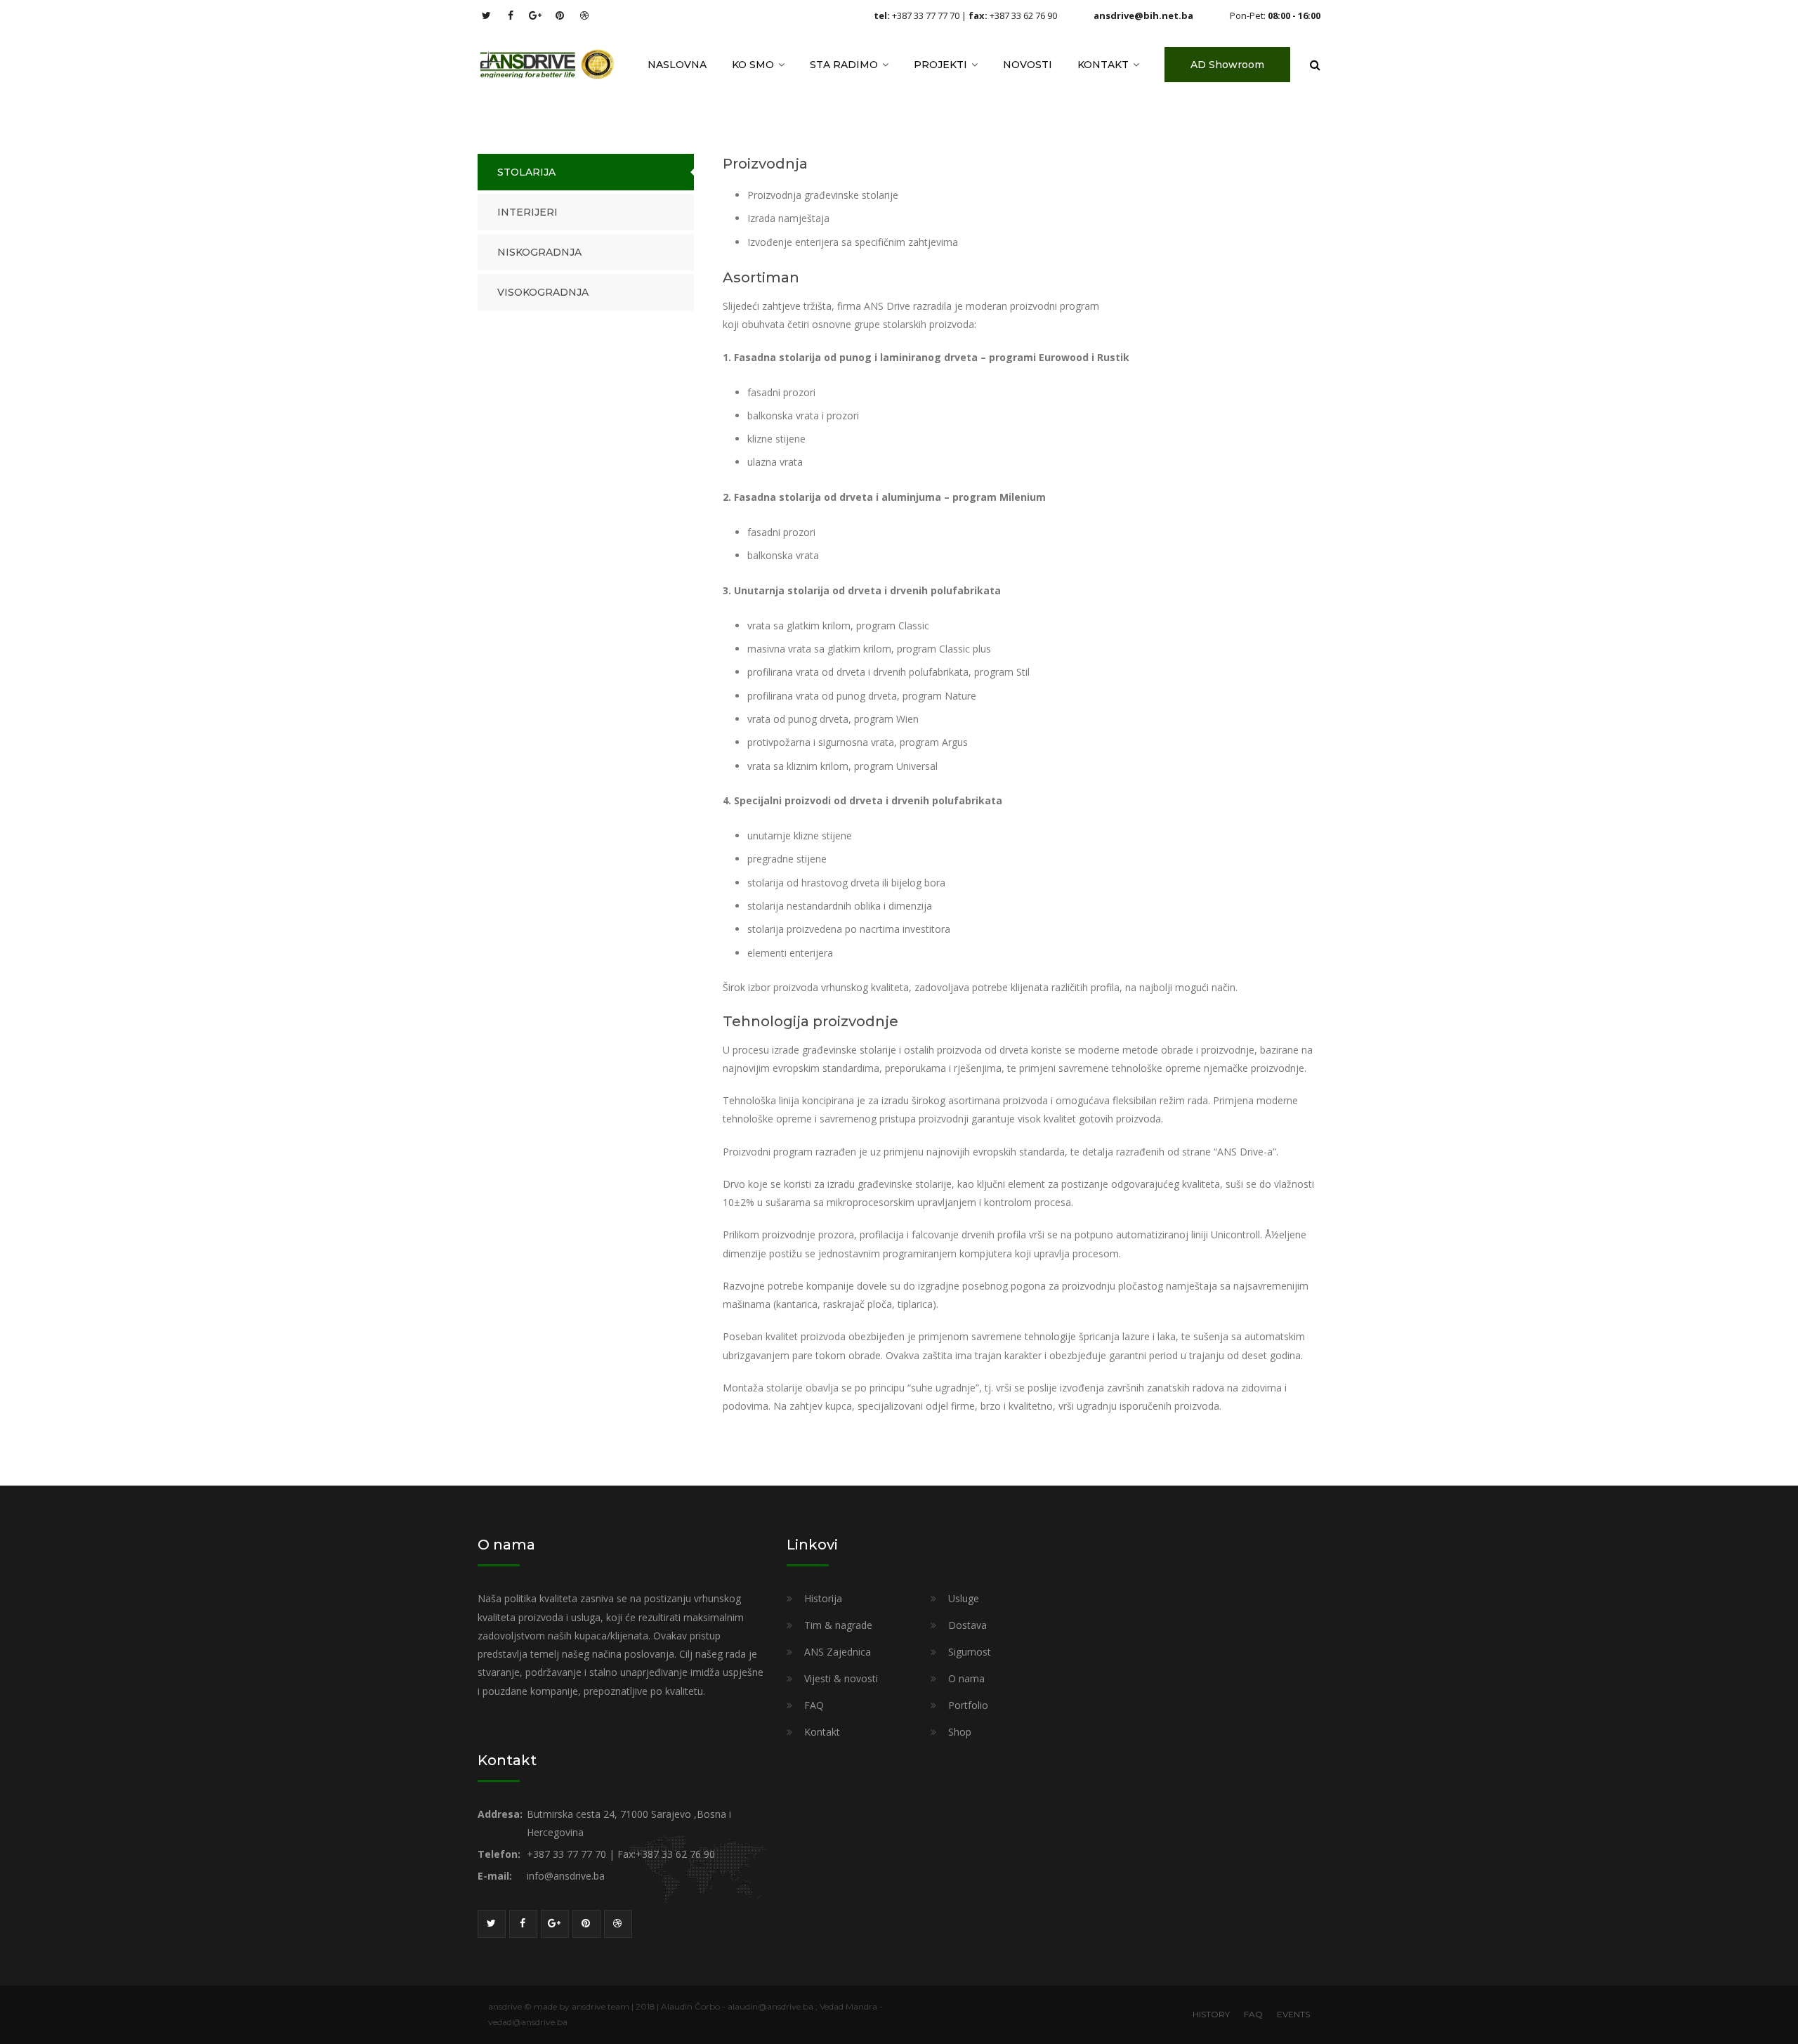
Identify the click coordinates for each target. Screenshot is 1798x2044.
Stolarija (526, 172)
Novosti (1028, 65)
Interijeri (527, 212)
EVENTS (1293, 2014)
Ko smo (753, 65)
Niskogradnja (539, 252)
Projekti (940, 65)
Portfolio (968, 1705)
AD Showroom (1227, 65)
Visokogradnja (543, 292)
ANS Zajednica (838, 1652)
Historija (823, 1598)
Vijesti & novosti (841, 1678)
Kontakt (1103, 65)
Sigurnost (970, 1652)
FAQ (814, 1705)
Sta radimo (844, 65)
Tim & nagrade (838, 1625)
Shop (960, 1732)
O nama (966, 1678)
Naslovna (677, 65)
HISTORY (1211, 2014)
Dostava (967, 1625)
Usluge (964, 1598)
